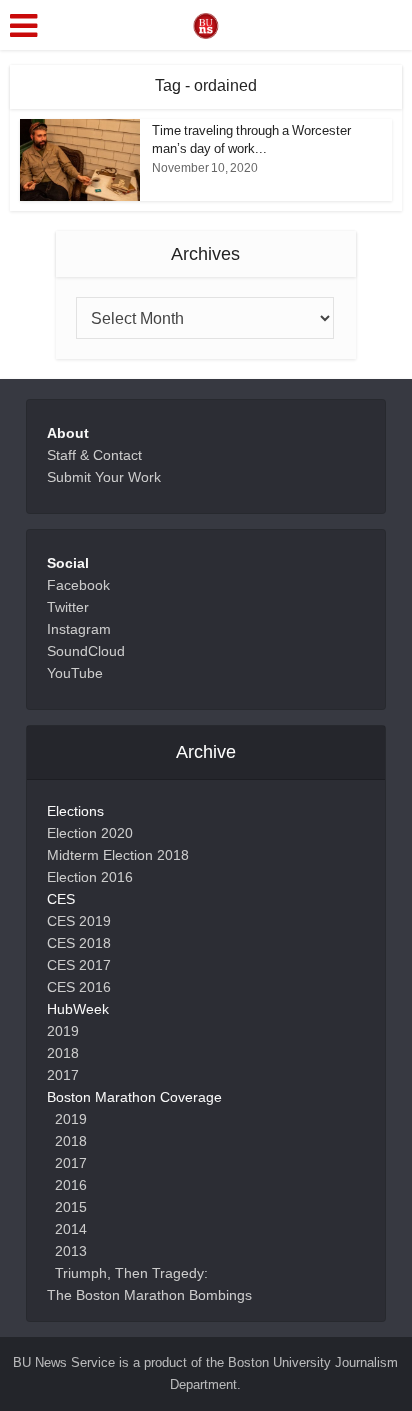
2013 (71, 1251)
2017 (63, 1075)
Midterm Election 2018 (118, 855)
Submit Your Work (104, 477)
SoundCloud (86, 651)
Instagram (79, 629)
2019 (63, 1031)
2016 (71, 1185)
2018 (63, 1053)
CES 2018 (79, 943)
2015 (71, 1207)
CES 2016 (79, 987)
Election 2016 (90, 877)
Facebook (78, 585)
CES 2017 (79, 965)
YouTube (75, 673)
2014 (71, 1229)
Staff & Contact (94, 455)
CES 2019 (79, 921)
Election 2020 (90, 833)
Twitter (68, 607)
